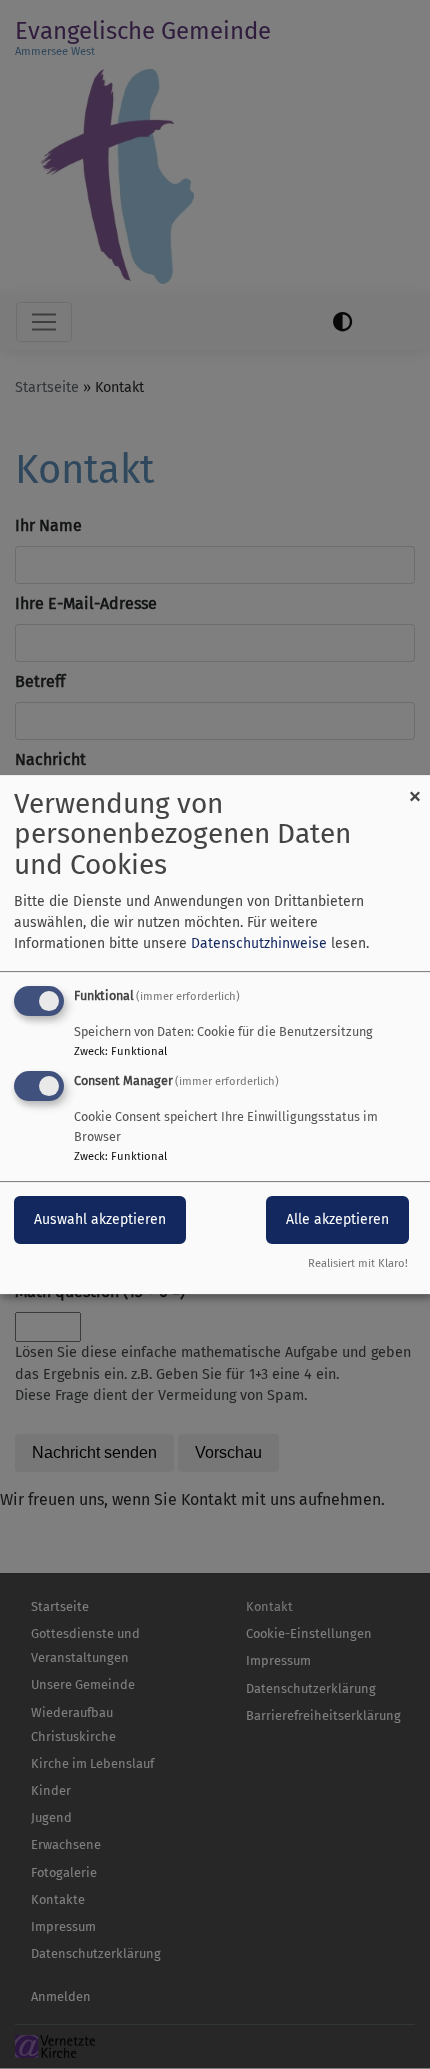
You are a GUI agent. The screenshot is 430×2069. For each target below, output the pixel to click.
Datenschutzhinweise (259, 943)
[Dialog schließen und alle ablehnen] (415, 787)
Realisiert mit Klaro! (358, 1263)
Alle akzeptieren (337, 1220)
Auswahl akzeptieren (100, 1220)
